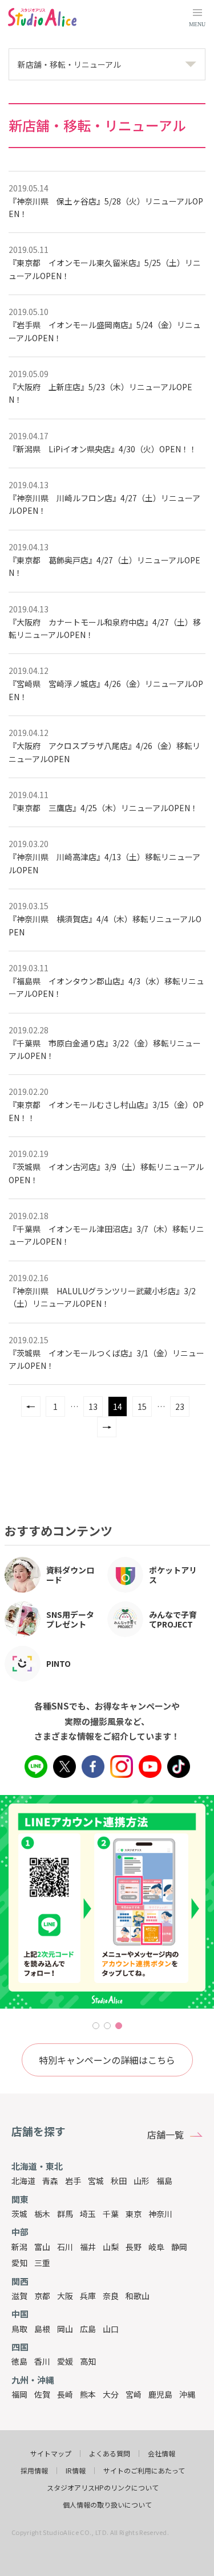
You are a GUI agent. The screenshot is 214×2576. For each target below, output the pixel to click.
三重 (42, 2263)
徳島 (19, 2361)
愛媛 (65, 2361)
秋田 (119, 2181)
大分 (111, 2394)
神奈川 (160, 2214)
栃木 (42, 2214)
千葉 (111, 2214)
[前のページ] (31, 1406)
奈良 (111, 2296)
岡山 (65, 2329)
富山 (42, 2247)
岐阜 (156, 2247)
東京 (134, 2214)
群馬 (65, 2214)
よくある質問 (110, 2454)
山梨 (111, 2247)
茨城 (19, 2214)
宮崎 (134, 2394)
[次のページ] (107, 1427)
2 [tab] (107, 2026)
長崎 (65, 2394)
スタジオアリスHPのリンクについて (103, 2488)
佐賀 (42, 2394)
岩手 (73, 2181)
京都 (42, 2296)
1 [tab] (96, 2026)
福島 (164, 2181)
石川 (65, 2247)
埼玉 (88, 2214)
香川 (42, 2361)
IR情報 (76, 2471)
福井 (88, 2247)
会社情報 (161, 2454)
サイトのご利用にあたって (144, 2471)
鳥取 (19, 2329)
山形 (142, 2181)
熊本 (88, 2394)
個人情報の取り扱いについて (107, 2505)
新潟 (19, 2247)
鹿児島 (160, 2394)
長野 (134, 2247)
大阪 (65, 2296)
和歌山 (138, 2296)
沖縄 (187, 2394)
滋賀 (19, 2296)
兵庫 (88, 2296)
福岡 (19, 2394)
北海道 (23, 2181)
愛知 (19, 2263)
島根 (42, 2329)
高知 (88, 2361)
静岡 (179, 2247)
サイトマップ (51, 2454)
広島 (88, 2329)
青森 (50, 2181)
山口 (111, 2329)
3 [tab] (119, 2026)
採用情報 (34, 2471)
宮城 (96, 2181)
